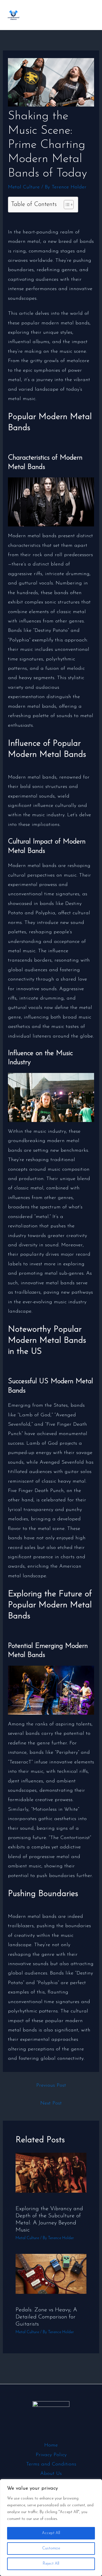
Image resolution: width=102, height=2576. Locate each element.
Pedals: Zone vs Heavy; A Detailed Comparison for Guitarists (46, 2317)
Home (51, 2445)
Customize (51, 2548)
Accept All (51, 2533)
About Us (51, 2474)
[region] (51, 2528)
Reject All (51, 2564)
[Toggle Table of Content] (66, 205)
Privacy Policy (51, 2455)
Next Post (51, 2103)
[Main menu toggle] (89, 15)
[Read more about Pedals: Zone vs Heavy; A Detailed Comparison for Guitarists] (51, 2274)
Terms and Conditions (51, 2464)
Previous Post (51, 2086)
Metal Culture (24, 187)
